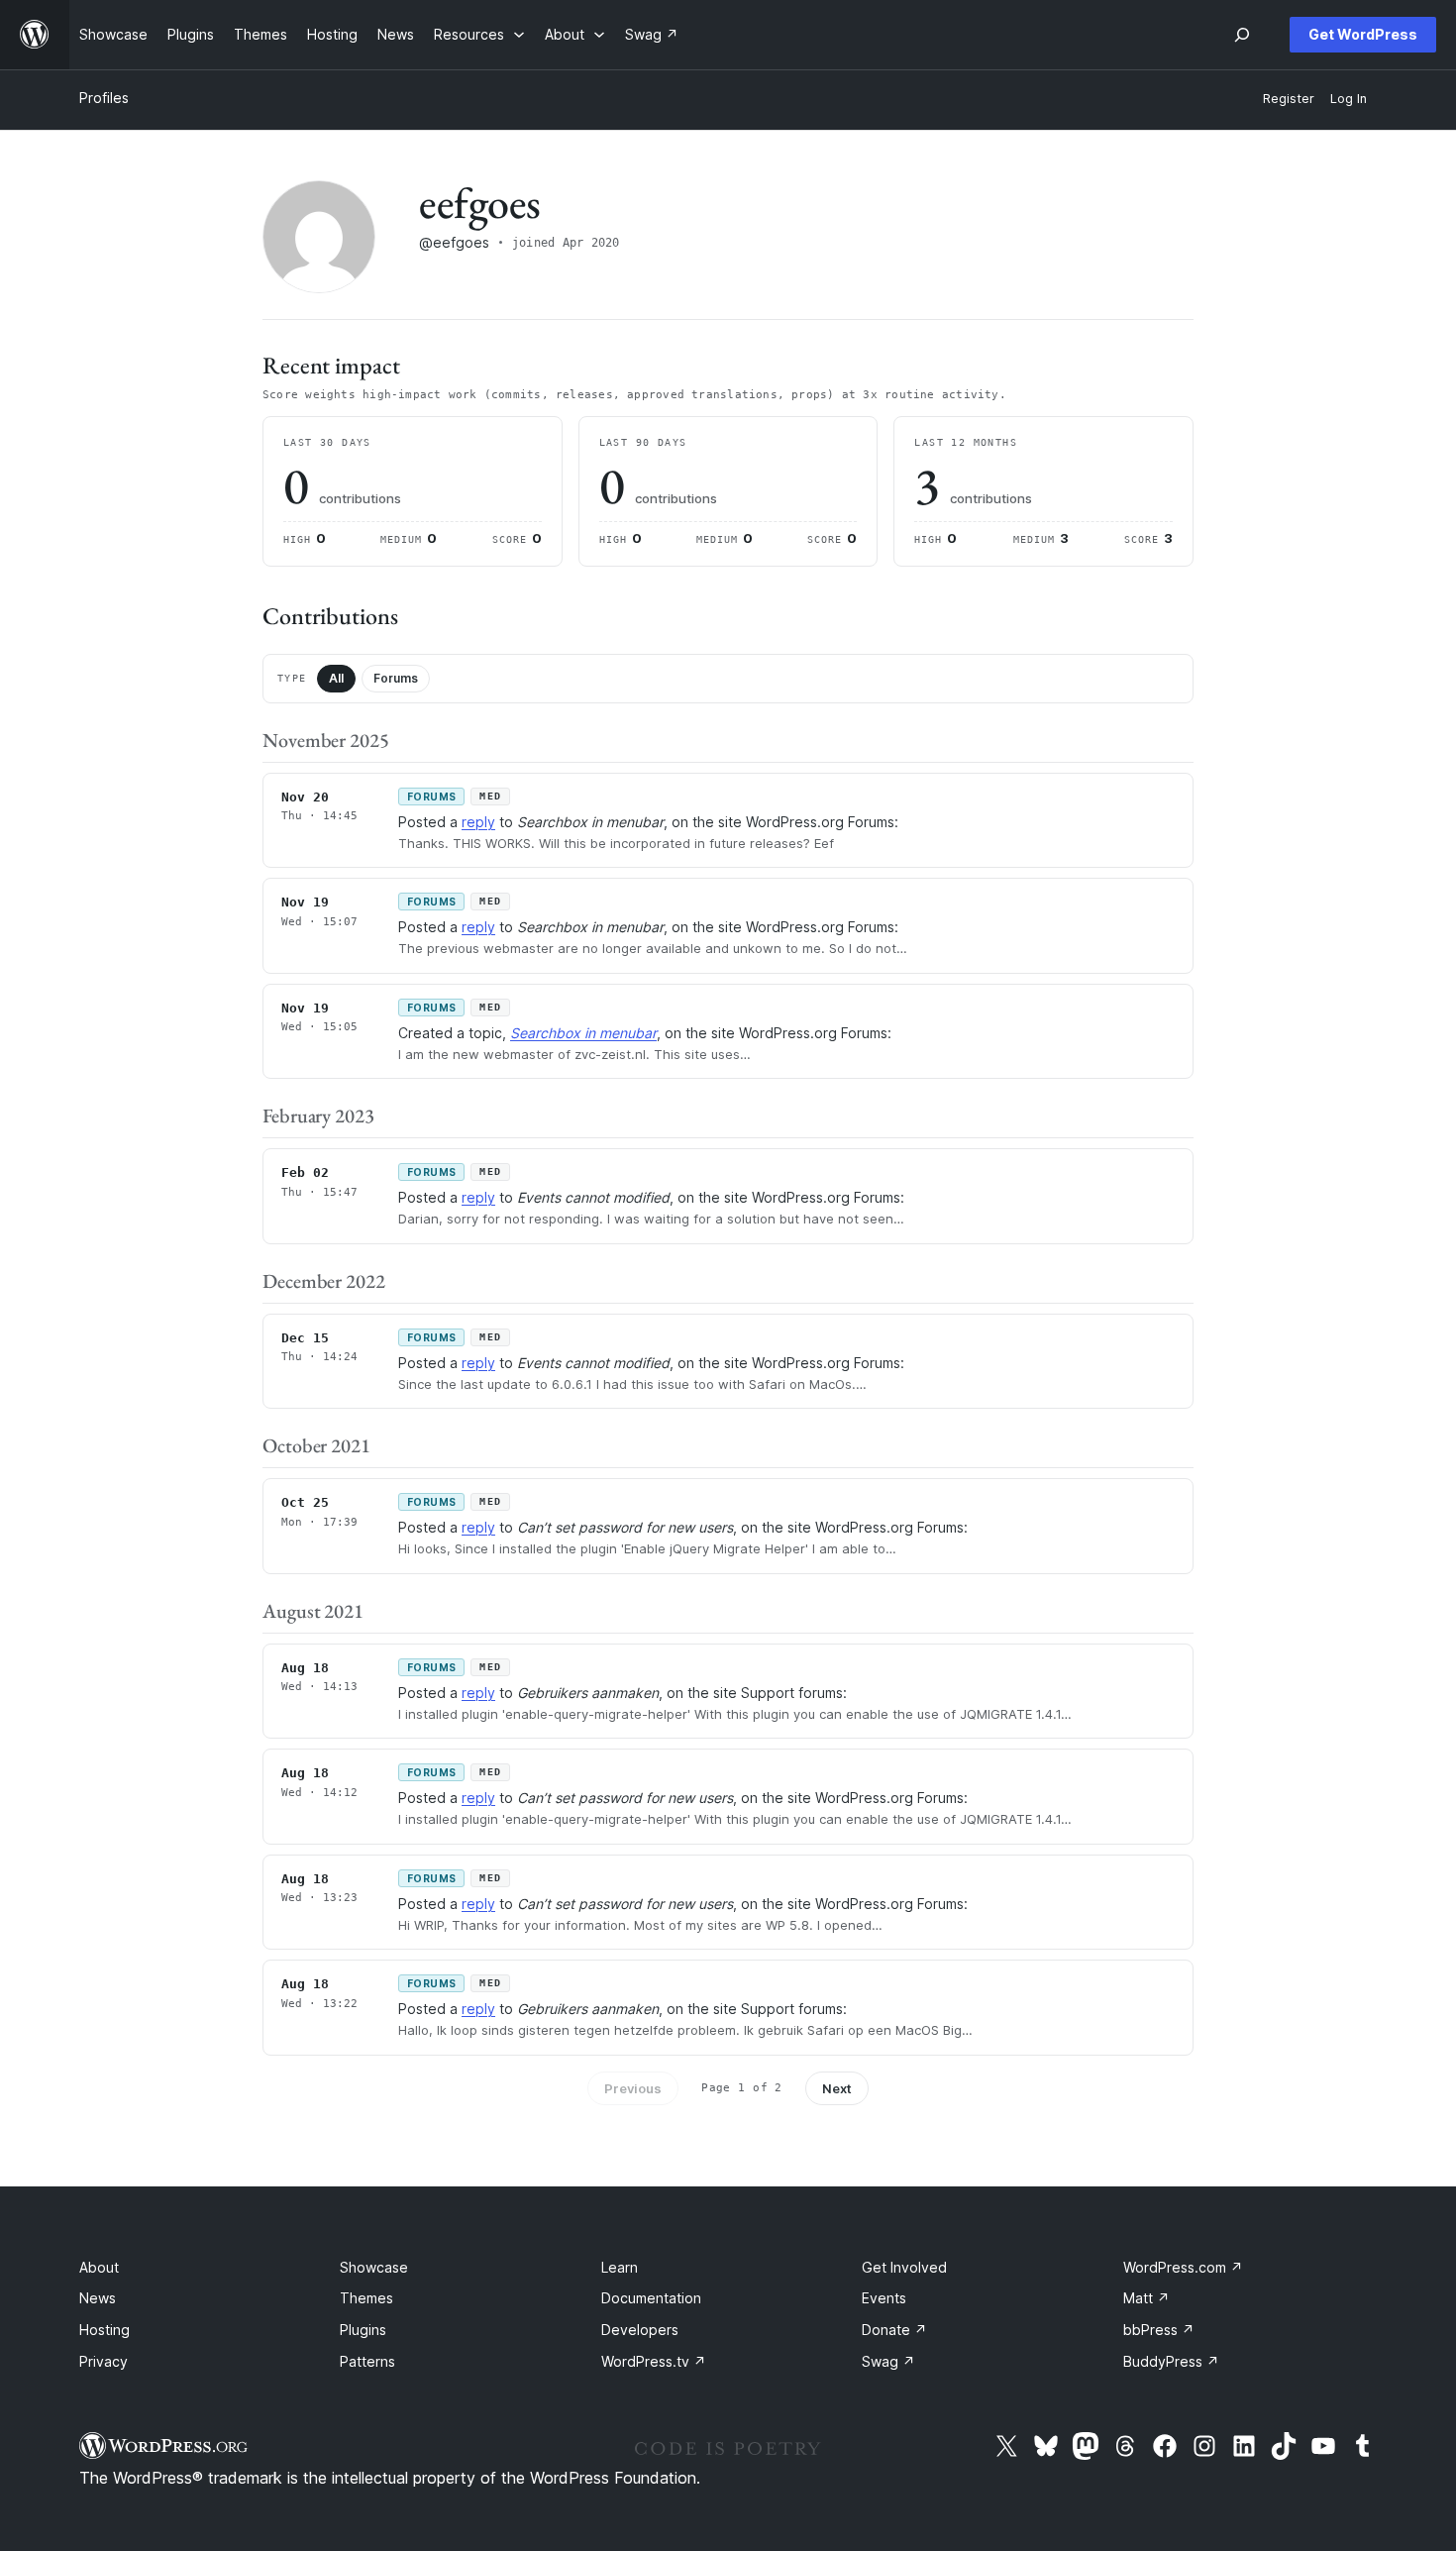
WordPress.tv (654, 2361)
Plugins (363, 2330)
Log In (1349, 99)
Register (1289, 99)
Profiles (104, 98)
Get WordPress (1363, 34)
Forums (396, 678)
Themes (366, 2298)
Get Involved (904, 2267)
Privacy (104, 2361)
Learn (620, 2267)
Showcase (374, 2267)
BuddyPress (1171, 2361)
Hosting (104, 2330)
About (99, 2267)
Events (884, 2298)
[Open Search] (1242, 35)
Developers (640, 2330)
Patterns (367, 2361)
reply (478, 822)
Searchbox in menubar (583, 1033)
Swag (888, 2361)
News (98, 2298)
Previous (633, 2088)
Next (837, 2088)
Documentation (651, 2298)
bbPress (1159, 2330)
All (336, 678)
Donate (894, 2330)
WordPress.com (1183, 2267)
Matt (1146, 2298)
